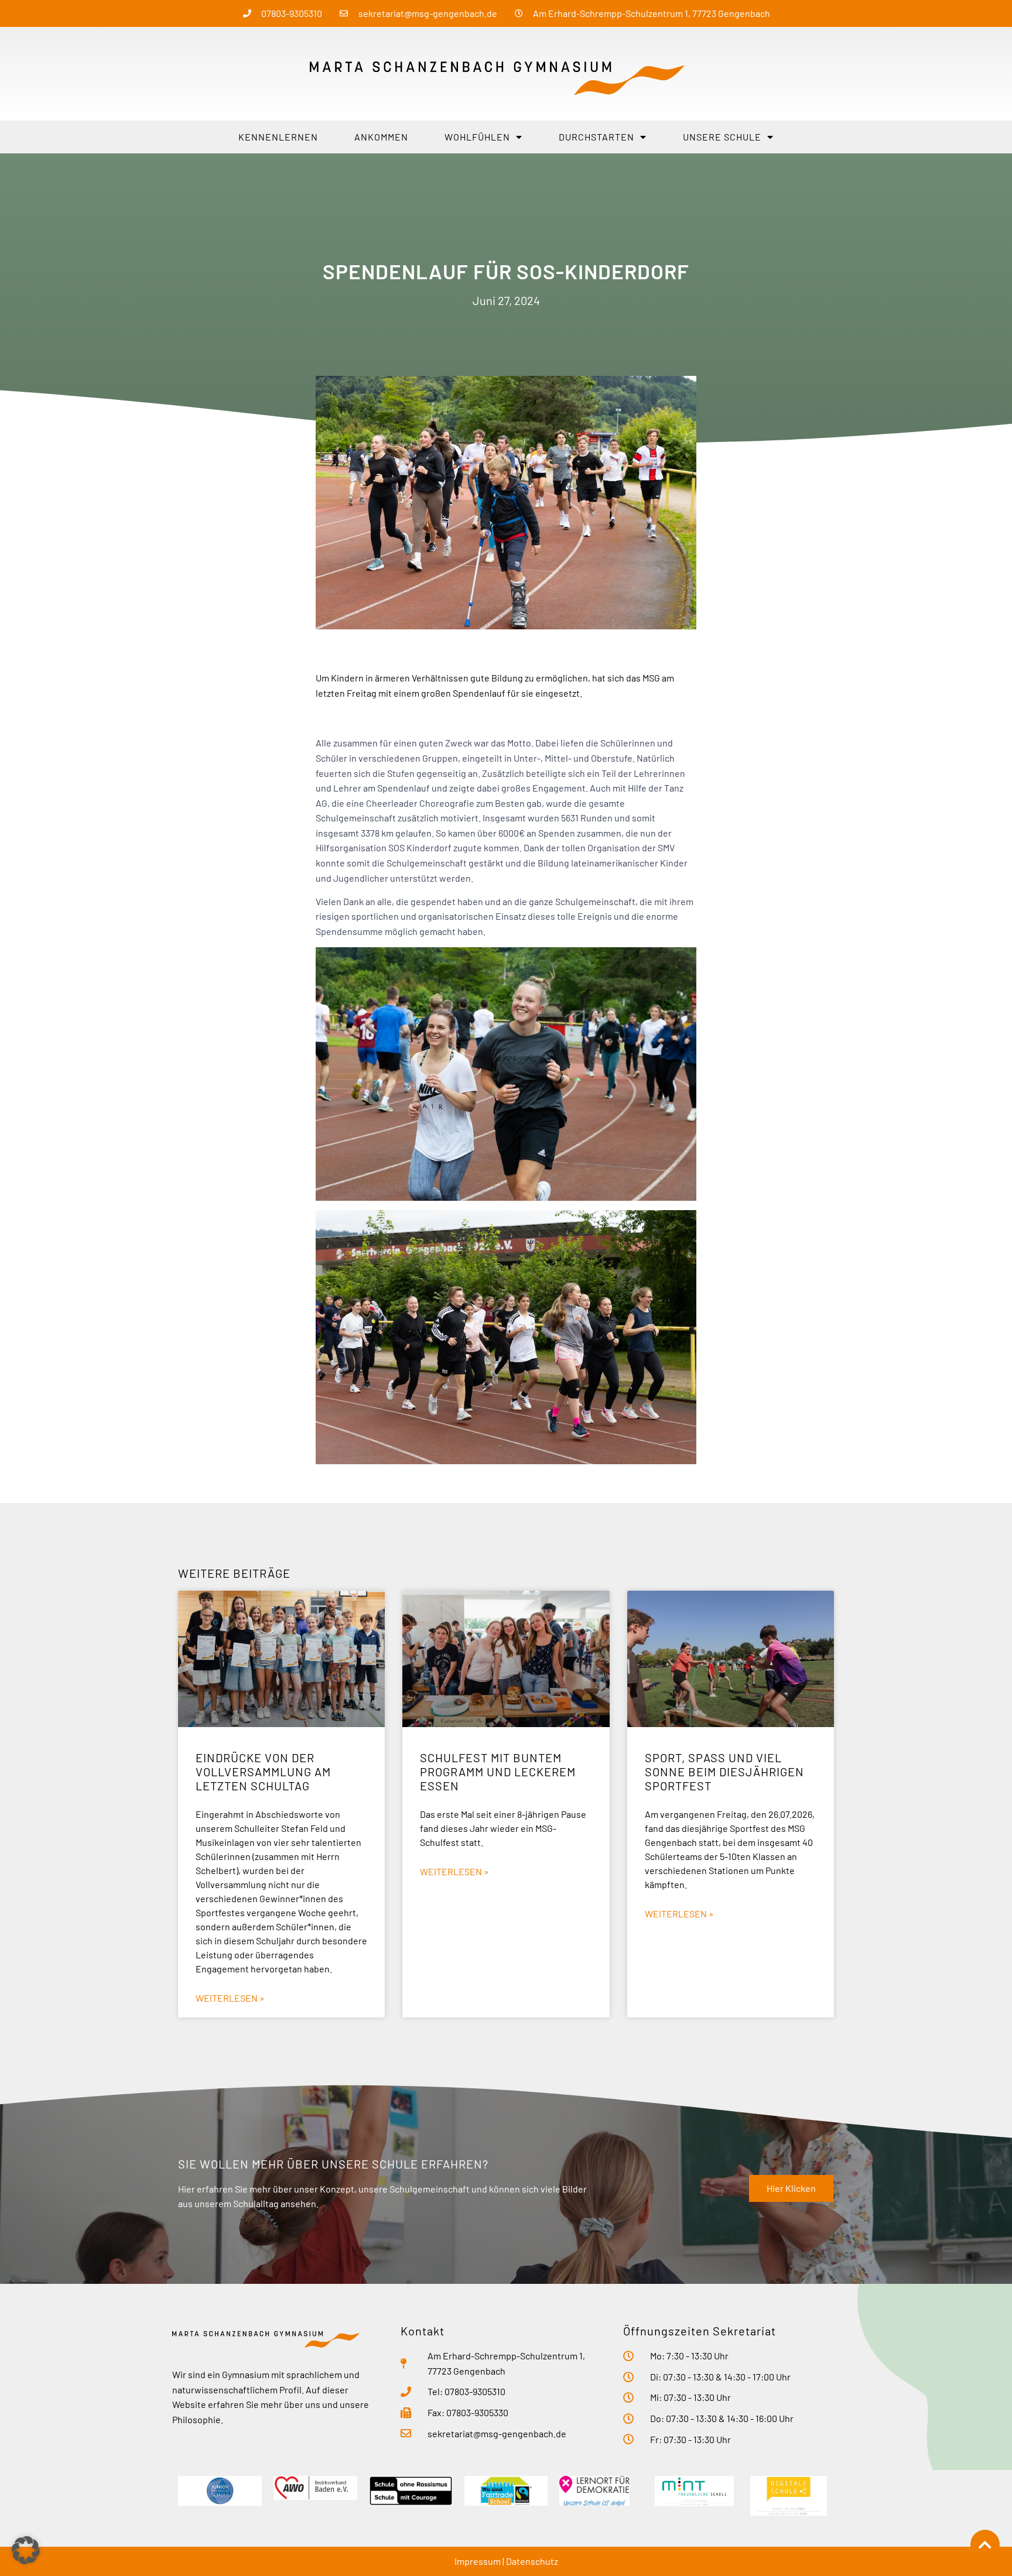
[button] (26, 2550)
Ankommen (381, 137)
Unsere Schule (722, 137)
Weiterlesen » (230, 1998)
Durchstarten (596, 137)
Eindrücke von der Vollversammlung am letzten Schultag (263, 1772)
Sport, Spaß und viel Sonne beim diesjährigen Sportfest (724, 1772)
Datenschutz (532, 2561)
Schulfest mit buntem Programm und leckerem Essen (498, 1772)
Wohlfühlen (477, 137)
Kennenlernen (278, 137)
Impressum (478, 2561)
